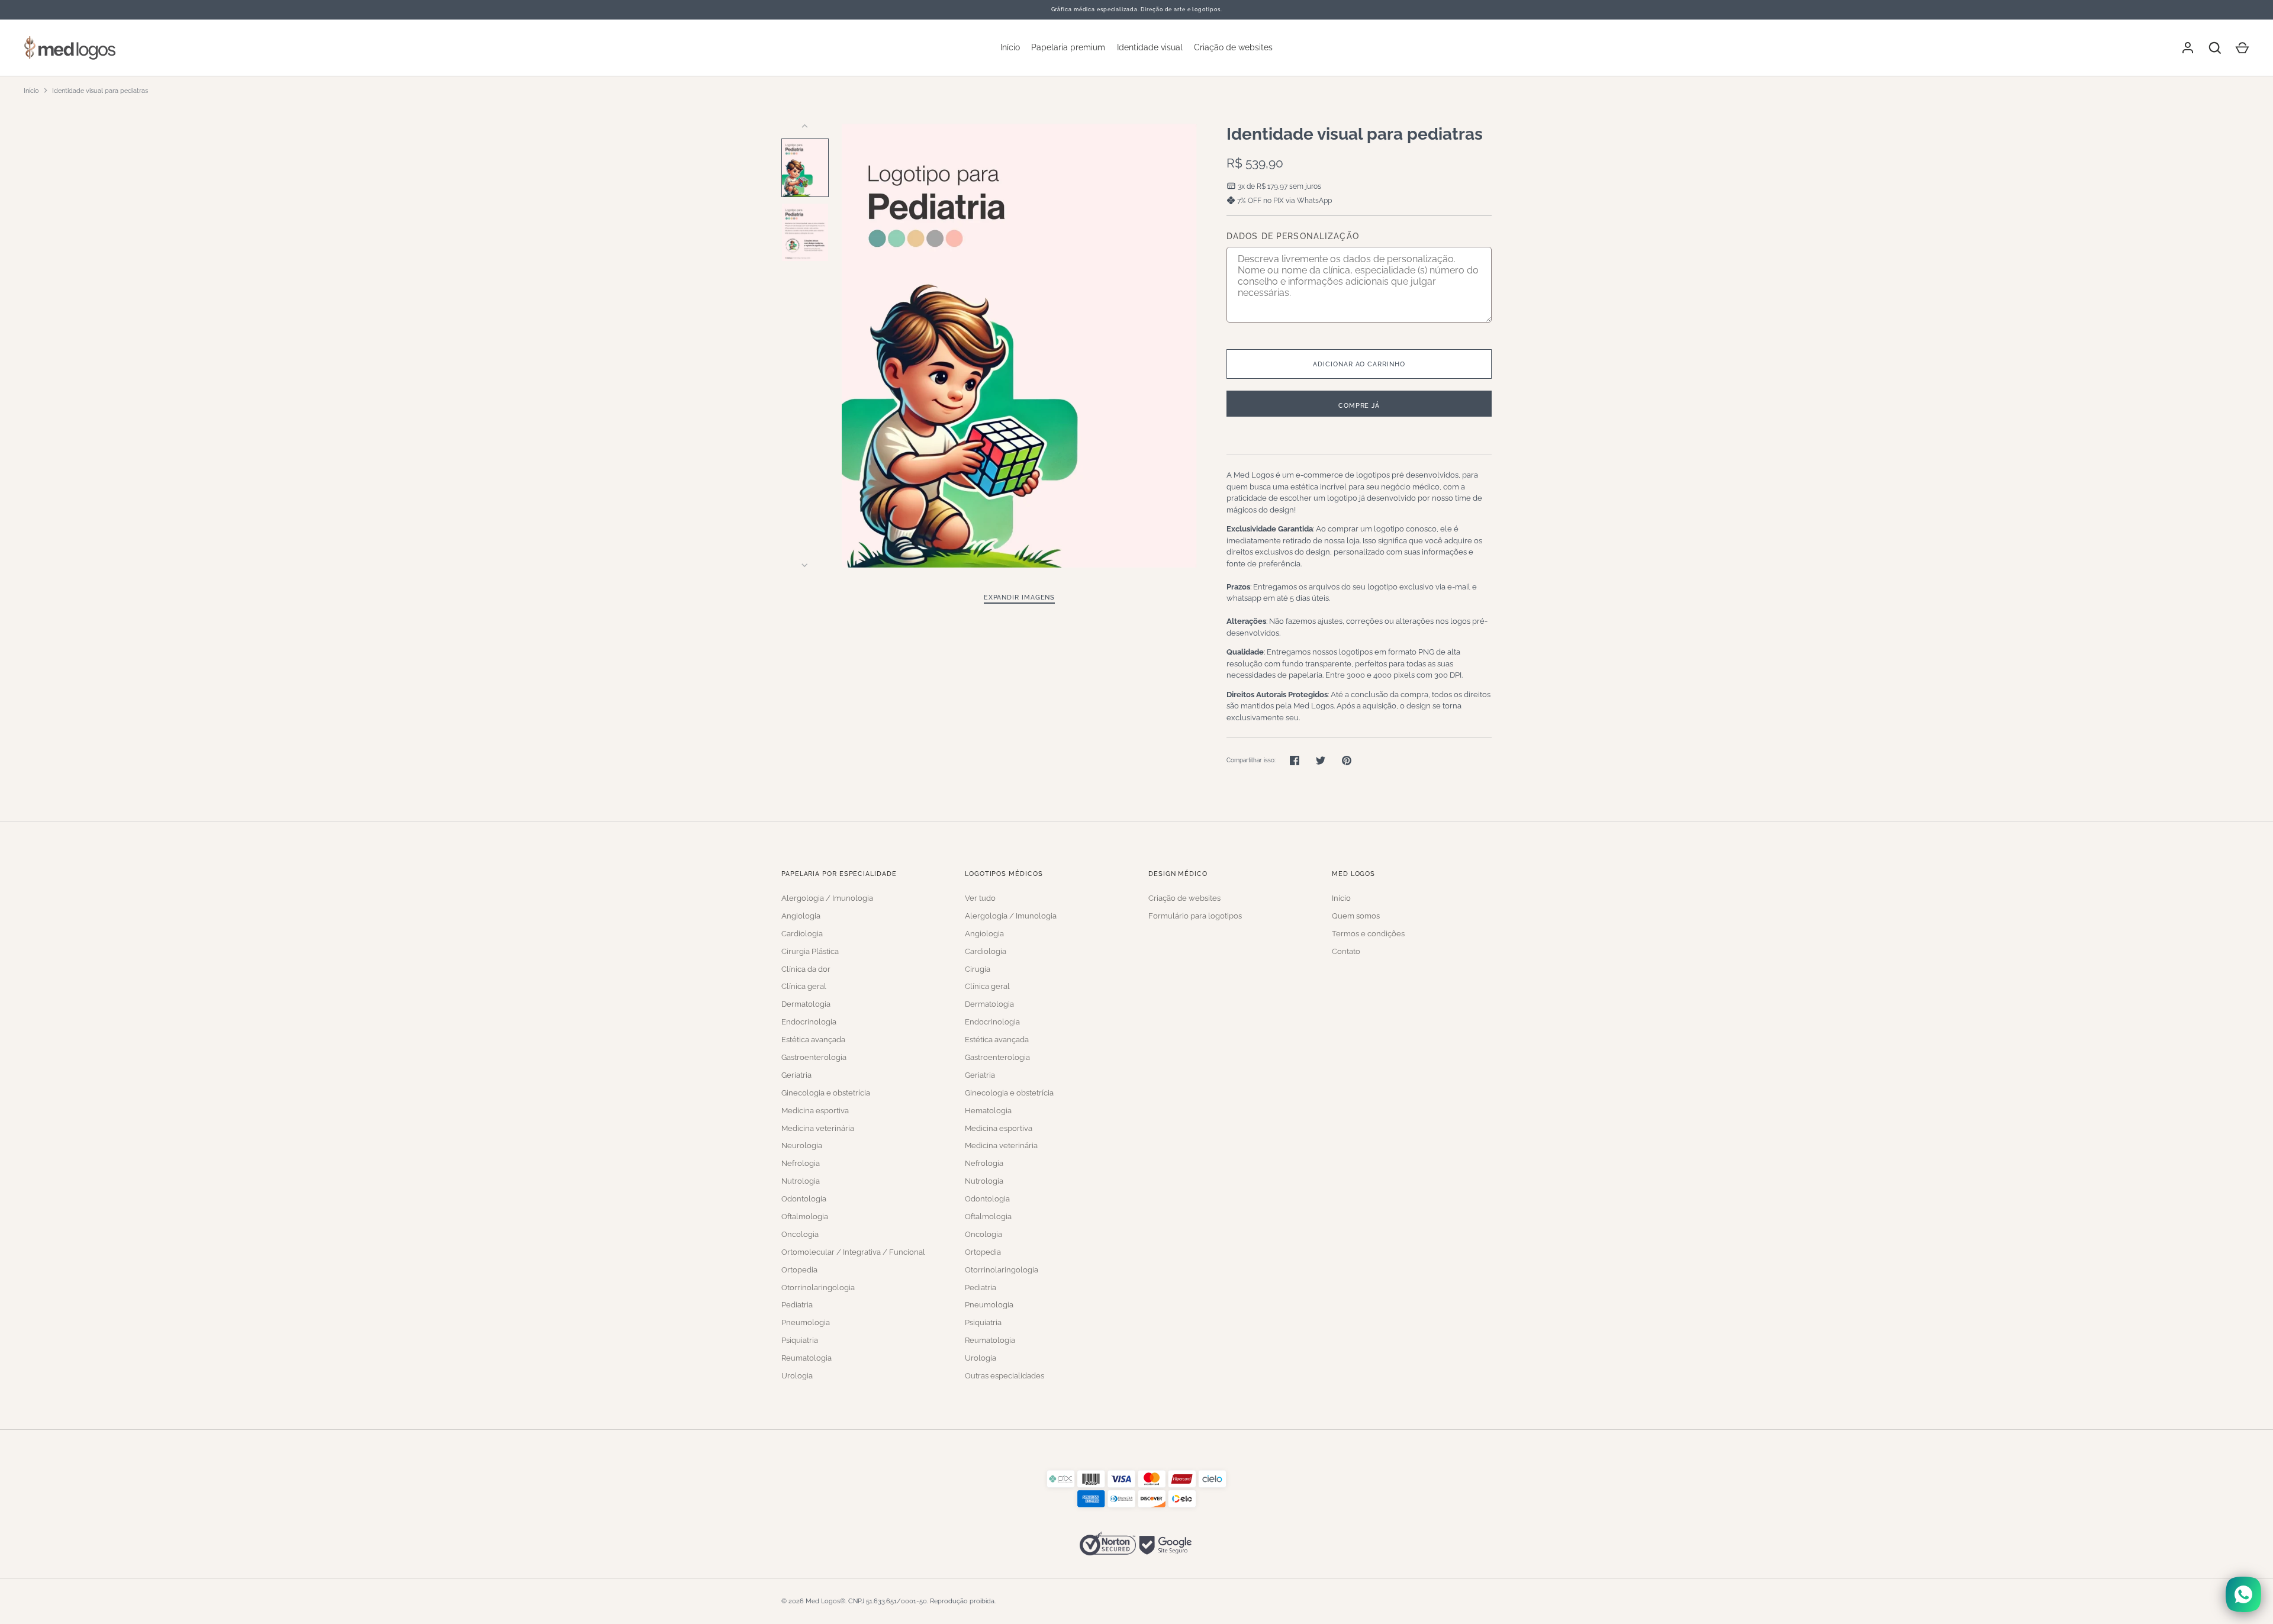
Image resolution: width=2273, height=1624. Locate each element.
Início (1010, 47)
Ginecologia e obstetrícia (826, 1093)
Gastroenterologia (814, 1057)
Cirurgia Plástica (810, 951)
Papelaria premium (1068, 47)
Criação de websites (1233, 47)
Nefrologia (801, 1163)
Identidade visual (1150, 47)
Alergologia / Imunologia (827, 898)
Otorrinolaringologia (818, 1288)
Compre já (1359, 405)
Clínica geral (804, 986)
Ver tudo (980, 898)
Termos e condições (1368, 934)
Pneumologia (806, 1322)
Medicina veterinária (818, 1128)
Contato (1346, 951)
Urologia (797, 1376)
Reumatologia (807, 1358)
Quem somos (1356, 916)
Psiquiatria (800, 1340)
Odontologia (804, 1199)
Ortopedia (799, 1270)
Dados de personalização (1293, 236)
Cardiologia (802, 934)
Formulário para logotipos (1195, 916)
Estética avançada (813, 1040)
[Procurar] (2215, 48)
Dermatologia (806, 1004)
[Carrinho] (2242, 48)
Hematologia (988, 1111)
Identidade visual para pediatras (100, 91)
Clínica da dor (806, 969)
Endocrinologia (809, 1022)
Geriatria (796, 1075)
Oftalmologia (805, 1217)
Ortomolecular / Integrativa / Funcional (853, 1252)
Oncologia (800, 1234)
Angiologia (801, 916)
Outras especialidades (1005, 1376)
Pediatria (797, 1305)
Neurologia (802, 1145)
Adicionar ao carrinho (1359, 364)
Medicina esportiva (815, 1111)
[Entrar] (2188, 48)
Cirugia (978, 969)
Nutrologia (801, 1181)
